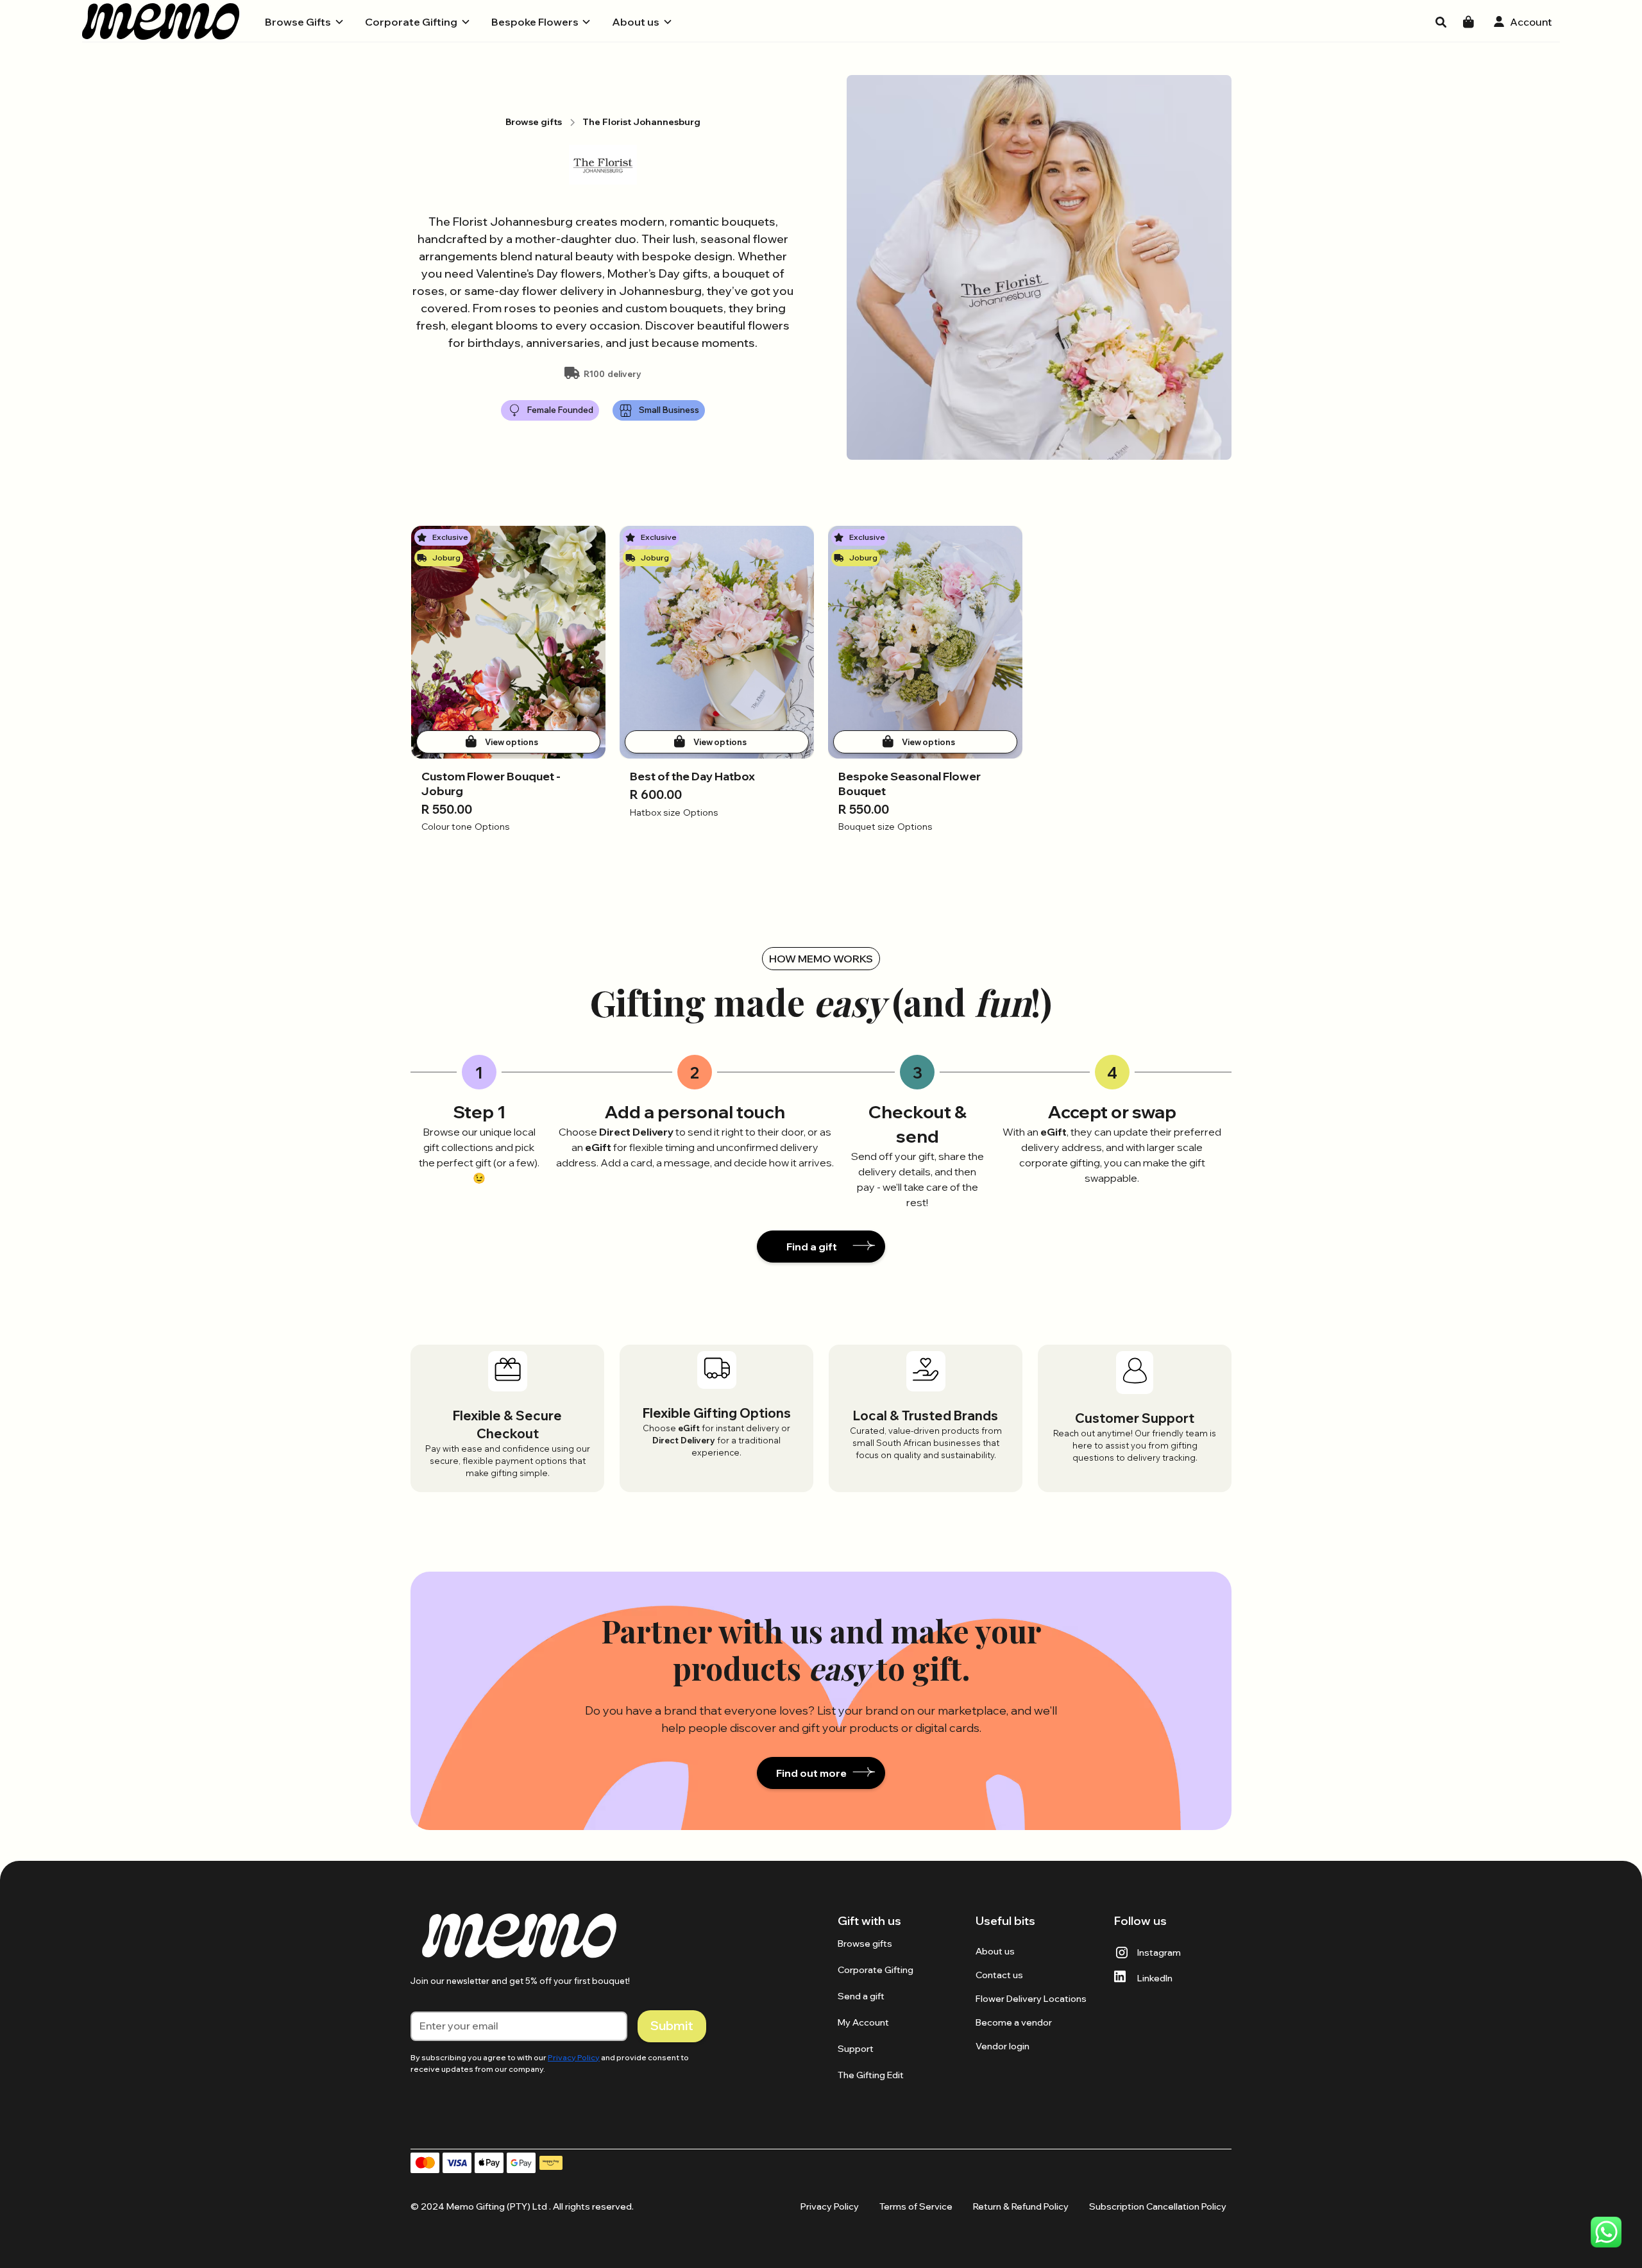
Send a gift (861, 1996)
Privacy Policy (830, 2206)
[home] (161, 21)
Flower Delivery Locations (1031, 1999)
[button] (305, 22)
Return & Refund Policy (1021, 2206)
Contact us (999, 1975)
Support (856, 2049)
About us (995, 1951)
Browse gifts (865, 1944)
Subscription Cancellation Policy (1158, 2206)
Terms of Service (916, 2206)
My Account (863, 2022)
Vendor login (1003, 2046)
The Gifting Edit (871, 2075)
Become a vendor (1014, 2022)
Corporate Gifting (876, 1970)
